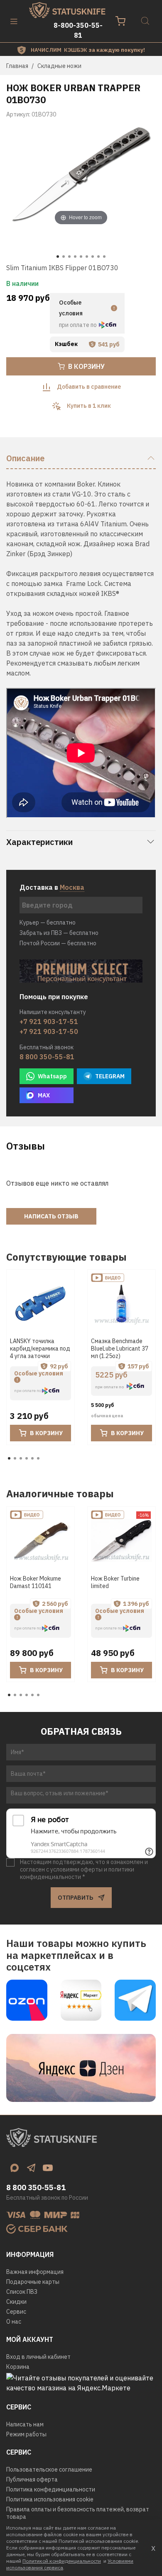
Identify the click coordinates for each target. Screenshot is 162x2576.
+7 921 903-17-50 (49, 1031)
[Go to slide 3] (69, 257)
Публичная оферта (32, 2479)
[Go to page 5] (32, 1458)
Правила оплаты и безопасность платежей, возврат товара (78, 2513)
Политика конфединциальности (51, 2489)
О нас (14, 2322)
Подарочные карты (33, 2282)
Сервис (16, 2312)
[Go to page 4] (27, 1458)
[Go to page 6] (38, 1458)
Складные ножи (59, 66)
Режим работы (26, 2434)
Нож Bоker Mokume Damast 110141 (36, 1582)
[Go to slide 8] (98, 257)
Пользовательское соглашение (49, 2469)
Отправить (75, 1898)
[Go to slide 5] (81, 257)
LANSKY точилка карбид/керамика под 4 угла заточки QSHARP (40, 1352)
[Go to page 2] (15, 1458)
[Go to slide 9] (104, 257)
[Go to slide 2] (64, 257)
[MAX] (15, 2168)
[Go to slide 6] (87, 257)
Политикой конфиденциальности (62, 2561)
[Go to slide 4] (75, 257)
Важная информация (35, 2272)
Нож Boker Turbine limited (115, 1582)
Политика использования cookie (50, 2499)
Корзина (18, 2367)
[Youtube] (48, 2168)
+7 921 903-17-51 (49, 1022)
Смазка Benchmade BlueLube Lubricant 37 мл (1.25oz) (120, 1349)
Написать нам (25, 2424)
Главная (17, 66)
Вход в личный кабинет (38, 2357)
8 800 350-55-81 (47, 1057)
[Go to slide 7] (93, 257)
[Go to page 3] (21, 1458)
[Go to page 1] (9, 1458)
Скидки (16, 2302)
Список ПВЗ (22, 2292)
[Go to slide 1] (58, 257)
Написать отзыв (51, 1216)
